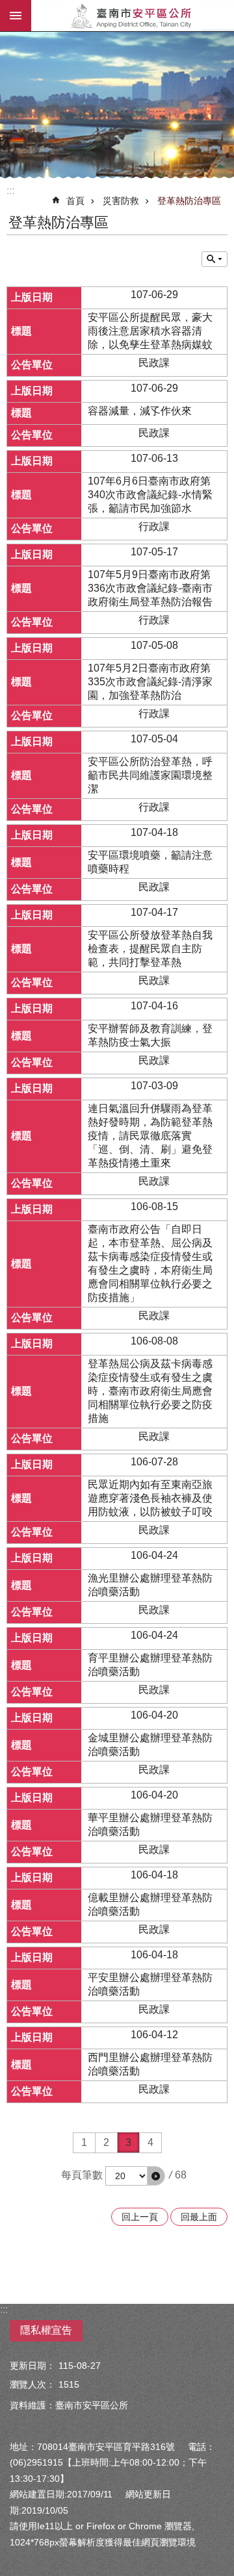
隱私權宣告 (46, 2330)
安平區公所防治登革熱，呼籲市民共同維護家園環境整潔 (150, 775)
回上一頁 (140, 2217)
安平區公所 (133, 16)
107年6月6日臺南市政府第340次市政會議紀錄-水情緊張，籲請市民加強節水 (150, 495)
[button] (156, 2176)
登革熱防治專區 (189, 201)
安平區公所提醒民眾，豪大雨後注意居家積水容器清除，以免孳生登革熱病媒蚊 (150, 331)
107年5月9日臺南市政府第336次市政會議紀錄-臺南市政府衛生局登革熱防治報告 (150, 588)
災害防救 (121, 201)
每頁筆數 (82, 2175)
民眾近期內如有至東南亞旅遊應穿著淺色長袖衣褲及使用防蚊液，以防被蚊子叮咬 (150, 1498)
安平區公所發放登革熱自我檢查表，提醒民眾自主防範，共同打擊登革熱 (150, 949)
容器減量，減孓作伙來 (140, 411)
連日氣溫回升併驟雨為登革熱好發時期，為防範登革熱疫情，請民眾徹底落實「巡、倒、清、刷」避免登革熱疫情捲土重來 (150, 1136)
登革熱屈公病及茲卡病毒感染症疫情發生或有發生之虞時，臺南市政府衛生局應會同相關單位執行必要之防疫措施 (150, 1391)
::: (10, 191)
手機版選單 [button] (16, 16)
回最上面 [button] (199, 2217)
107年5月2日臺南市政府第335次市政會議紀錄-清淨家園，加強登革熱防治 (150, 682)
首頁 (75, 201)
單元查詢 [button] (214, 259)
